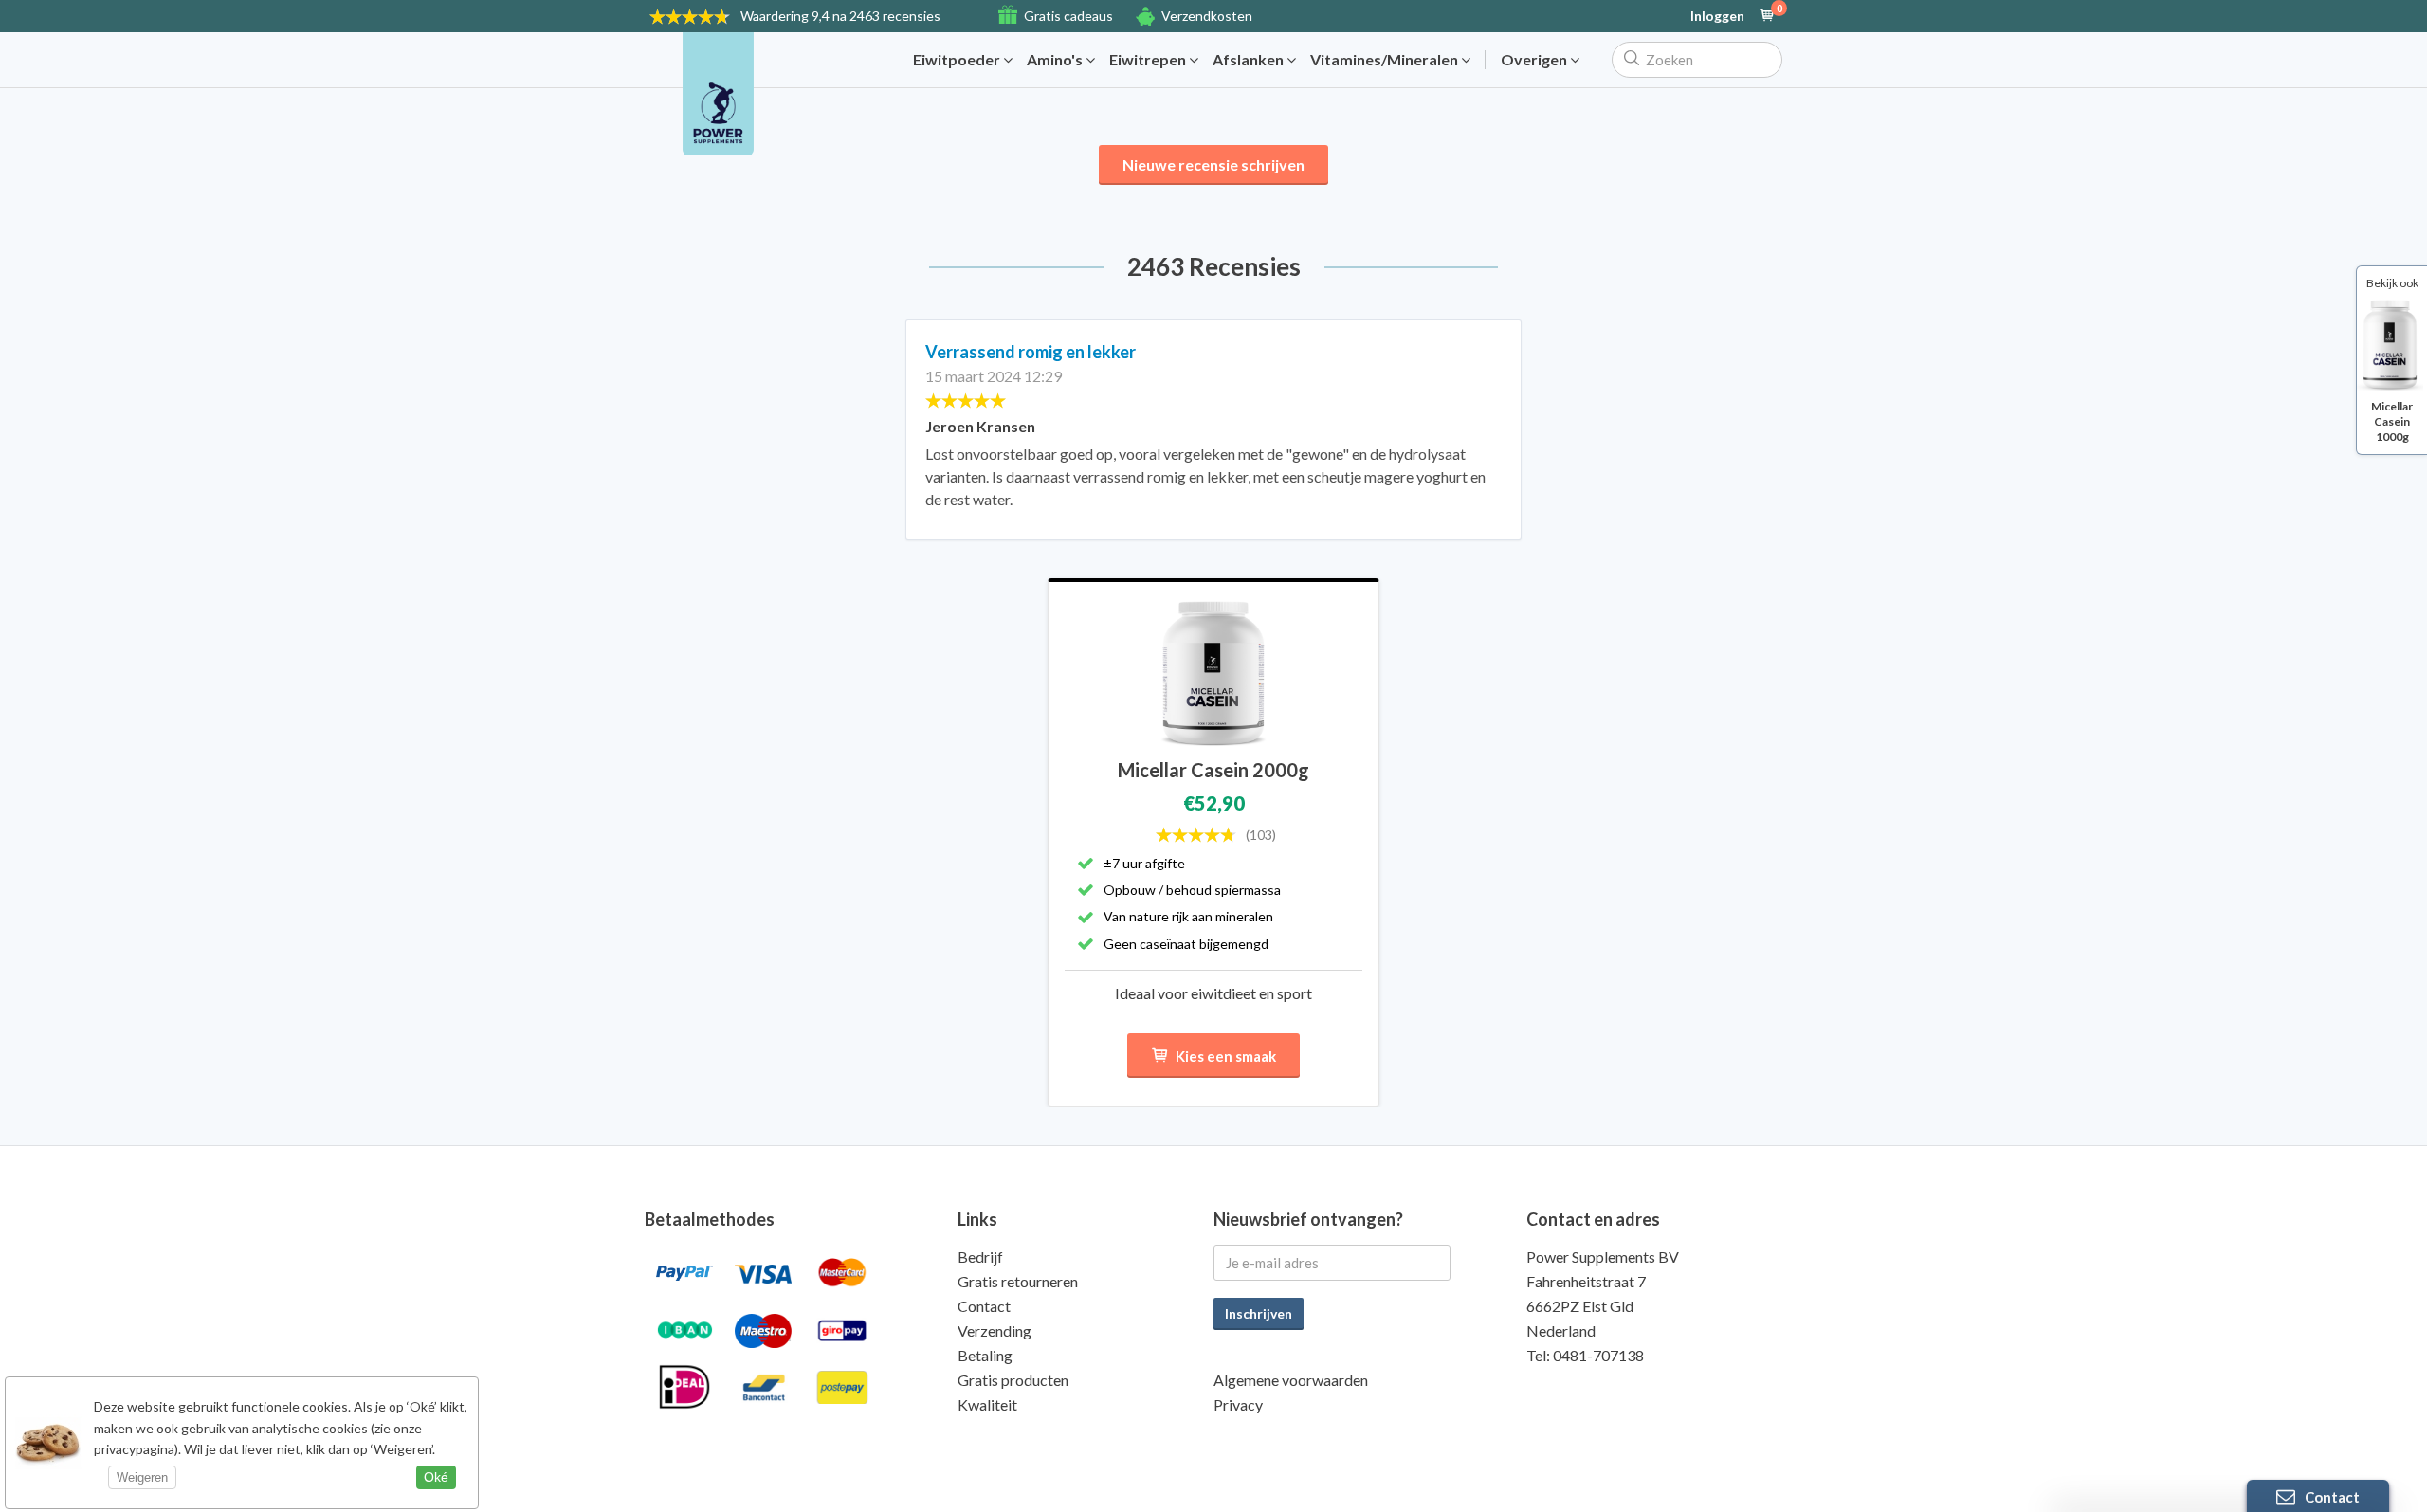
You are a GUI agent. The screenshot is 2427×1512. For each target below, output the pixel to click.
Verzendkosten (1207, 16)
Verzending (995, 1330)
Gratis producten (1013, 1380)
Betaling (985, 1355)
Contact (984, 1306)
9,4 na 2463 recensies (840, 16)
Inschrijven (1259, 1313)
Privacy (1238, 1404)
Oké (436, 1477)
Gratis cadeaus (1068, 16)
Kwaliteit (987, 1404)
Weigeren (142, 1477)
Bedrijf (980, 1257)
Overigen (1535, 60)
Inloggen (1717, 16)
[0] (1767, 16)
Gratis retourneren (1018, 1281)
